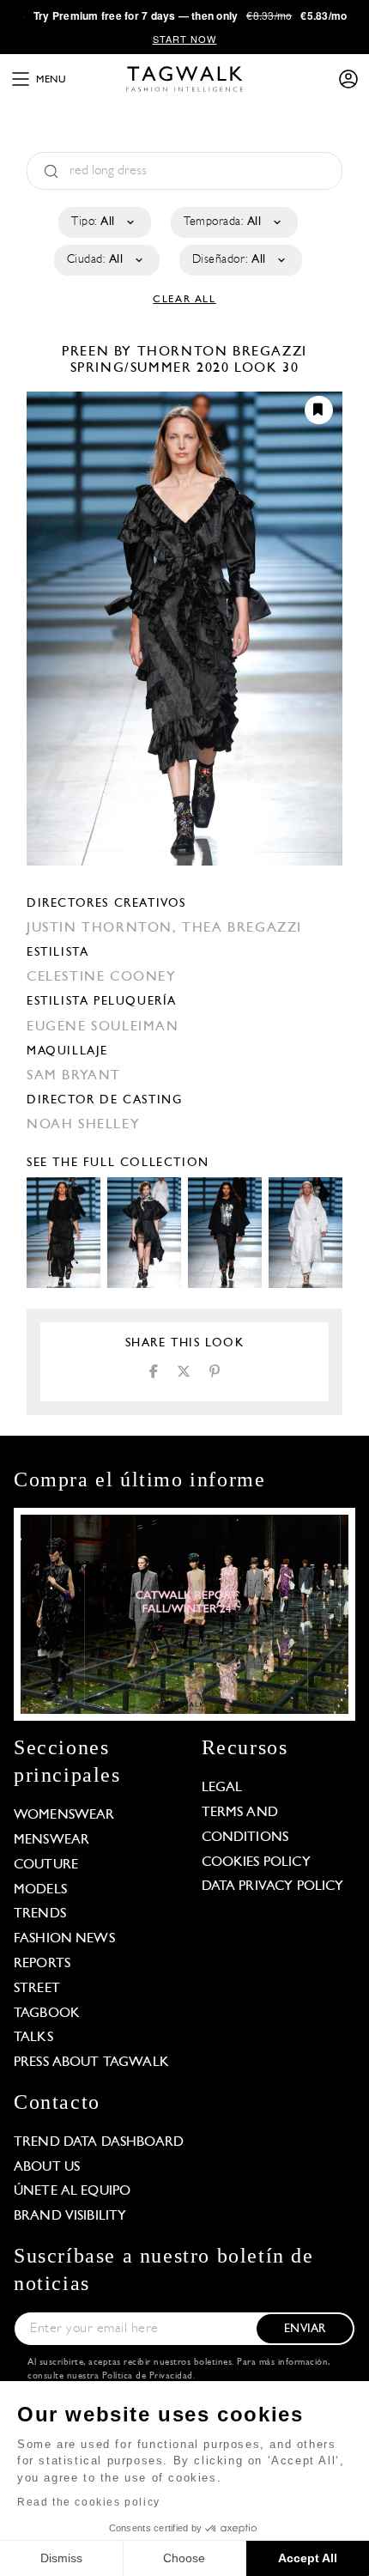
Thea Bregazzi (242, 928)
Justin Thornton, (104, 928)
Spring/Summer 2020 (150, 368)
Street (37, 1989)
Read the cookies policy (89, 2502)
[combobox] (103, 222)
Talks (33, 2038)
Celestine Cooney (102, 977)
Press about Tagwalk (91, 2063)
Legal (222, 1788)
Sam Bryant (74, 1076)
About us (47, 2167)
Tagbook (47, 2014)
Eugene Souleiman (103, 1027)
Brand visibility (70, 2216)
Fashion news (64, 1939)
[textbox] (103, 222)
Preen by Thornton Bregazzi (184, 352)
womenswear (64, 1815)
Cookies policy (256, 1862)
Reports (42, 1964)
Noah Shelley (83, 1125)
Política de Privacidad (148, 2376)
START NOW (185, 39)
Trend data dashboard (99, 2142)
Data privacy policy (273, 1886)
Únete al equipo (72, 2191)
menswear (51, 1840)
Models (40, 1890)
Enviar (305, 2329)
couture (46, 1865)
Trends (40, 1914)
